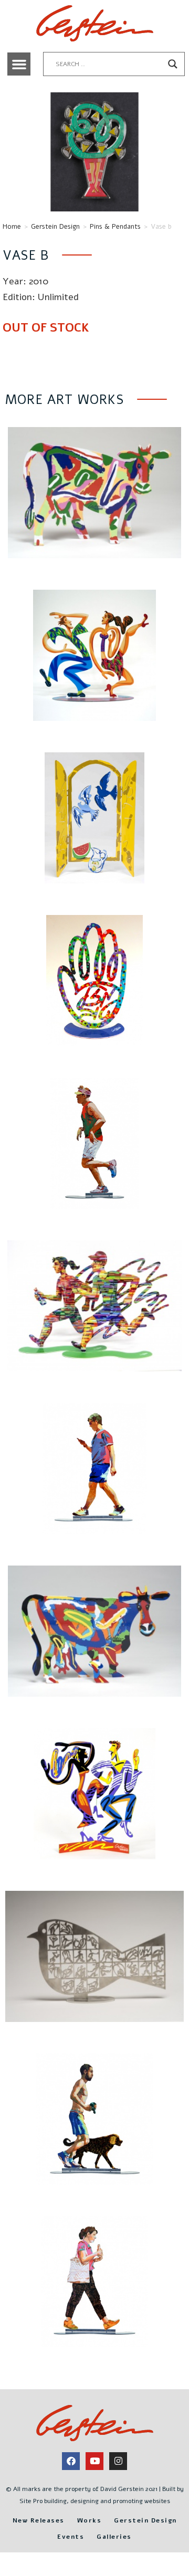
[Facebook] (71, 2461)
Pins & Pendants (115, 227)
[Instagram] (118, 2461)
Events (71, 2537)
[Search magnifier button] (173, 64)
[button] (19, 64)
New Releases (39, 2520)
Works (90, 2520)
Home (12, 227)
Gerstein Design (55, 227)
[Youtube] (94, 2461)
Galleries (114, 2537)
